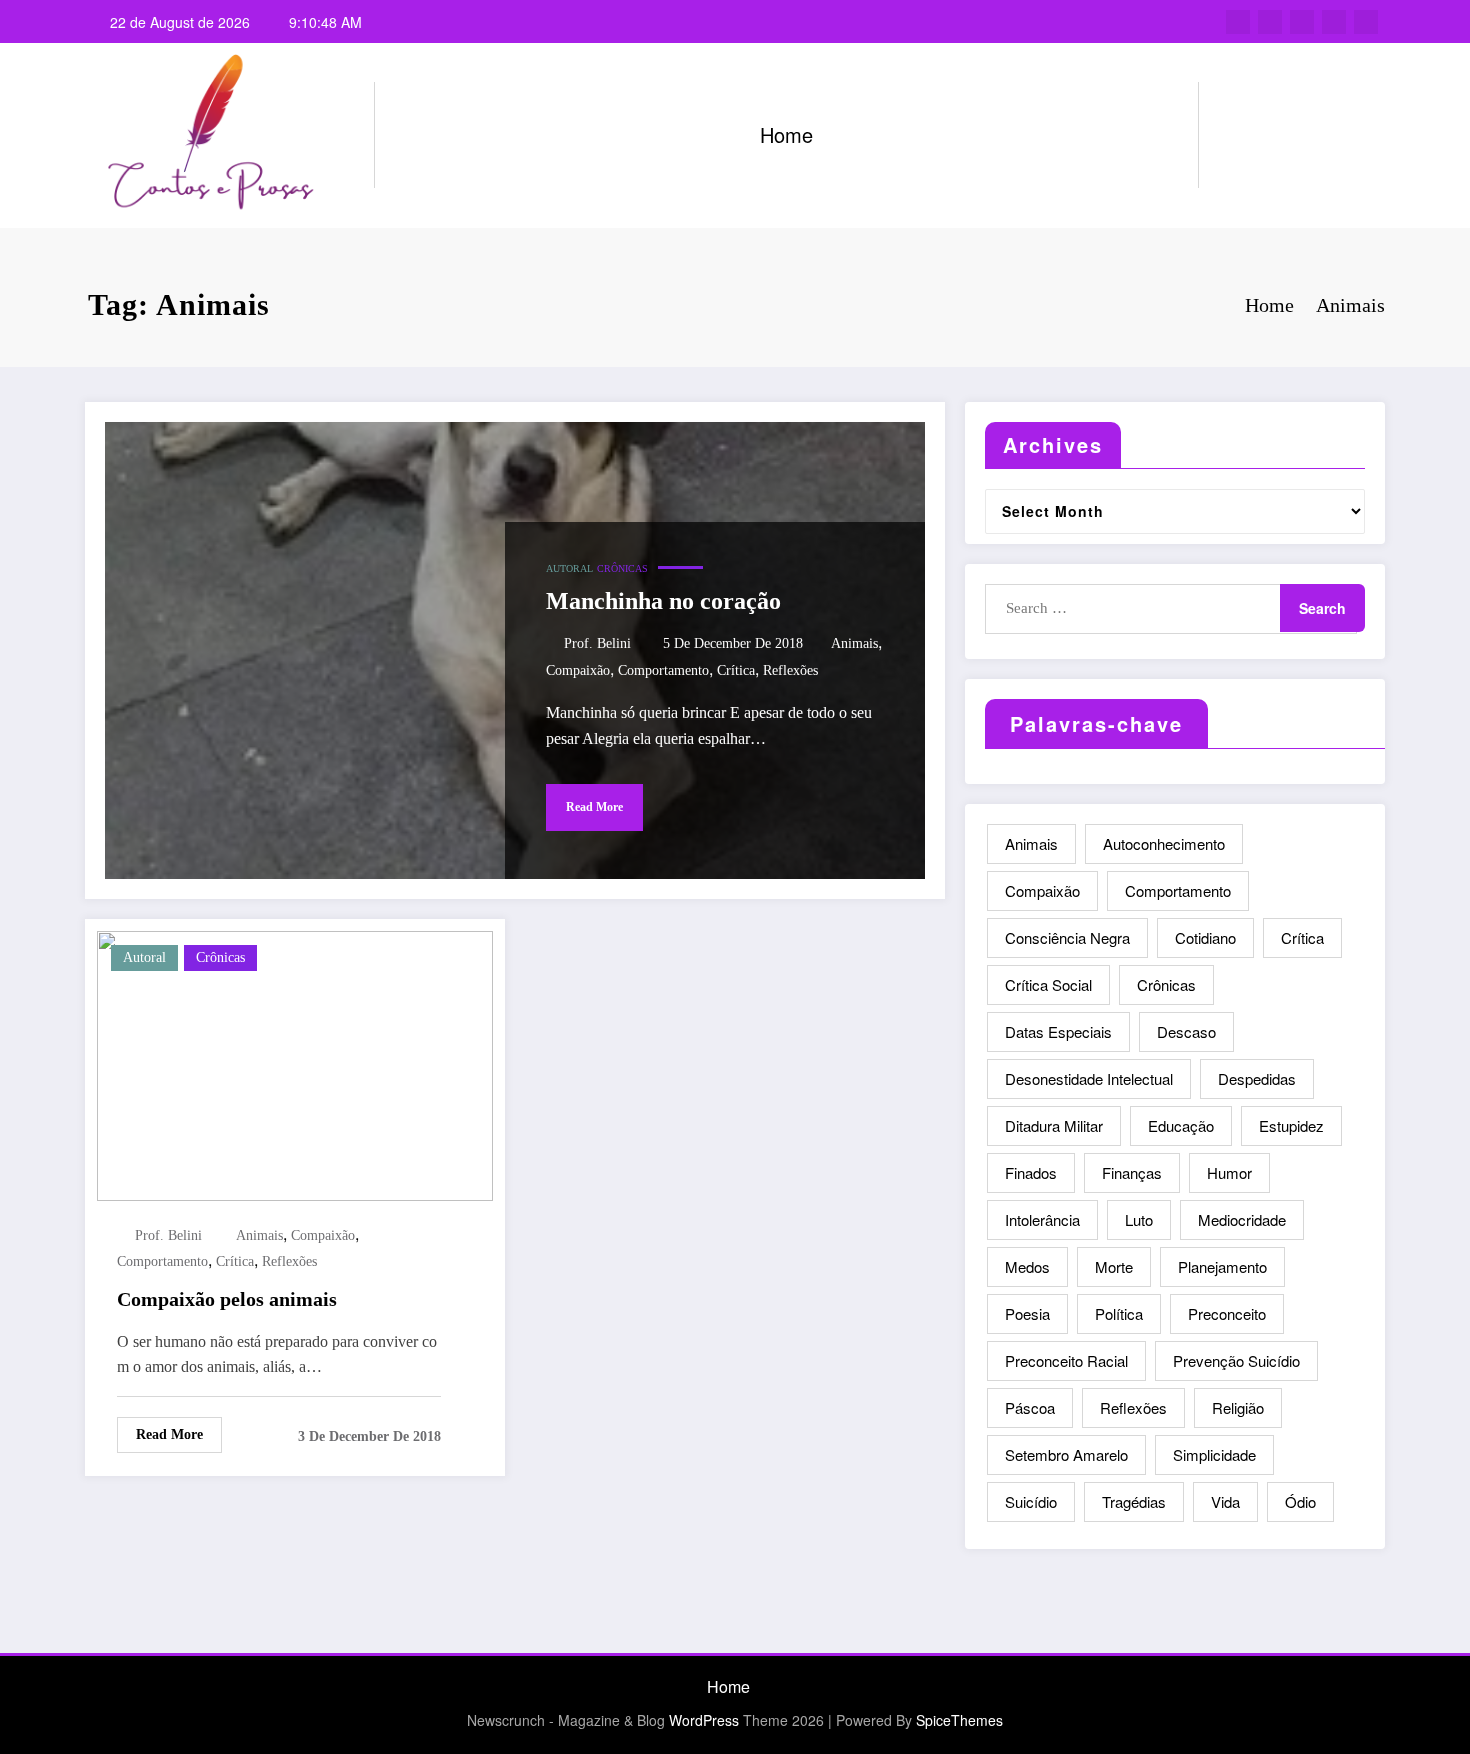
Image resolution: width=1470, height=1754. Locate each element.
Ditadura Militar (1054, 1125)
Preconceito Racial (1066, 1360)
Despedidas (1257, 1078)
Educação (1181, 1125)
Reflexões (790, 670)
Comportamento (663, 670)
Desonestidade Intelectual (1089, 1078)
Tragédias (1134, 1501)
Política (1119, 1313)
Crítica (736, 670)
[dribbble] (1302, 22)
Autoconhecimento (1164, 843)
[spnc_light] (1271, 135)
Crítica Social (1048, 984)
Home (786, 134)
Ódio (1300, 1501)
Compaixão (578, 670)
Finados (1031, 1172)
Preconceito (1227, 1313)
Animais (854, 643)
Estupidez (1291, 1125)
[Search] (1234, 135)
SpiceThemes (959, 1720)
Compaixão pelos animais (227, 1299)
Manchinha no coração (663, 601)
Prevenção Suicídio (1236, 1360)
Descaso (1186, 1031)
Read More (594, 807)
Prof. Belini (597, 643)
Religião (1238, 1407)
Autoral (569, 568)
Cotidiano (1205, 937)
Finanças (1132, 1172)
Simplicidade (1214, 1454)
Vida (1225, 1501)
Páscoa (1030, 1407)
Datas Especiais (1058, 1031)
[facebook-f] (1238, 22)
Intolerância (1042, 1219)
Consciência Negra (1067, 937)
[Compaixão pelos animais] (295, 1063)
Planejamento (1222, 1266)
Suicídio (1031, 1501)
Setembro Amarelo (1066, 1454)
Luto (1139, 1219)
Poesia (1027, 1313)
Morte (1114, 1266)
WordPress (704, 1720)
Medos (1027, 1266)
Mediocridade (1242, 1219)
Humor (1229, 1172)
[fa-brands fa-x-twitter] (1270, 22)
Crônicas (622, 568)
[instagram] (1334, 22)
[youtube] (1366, 22)
